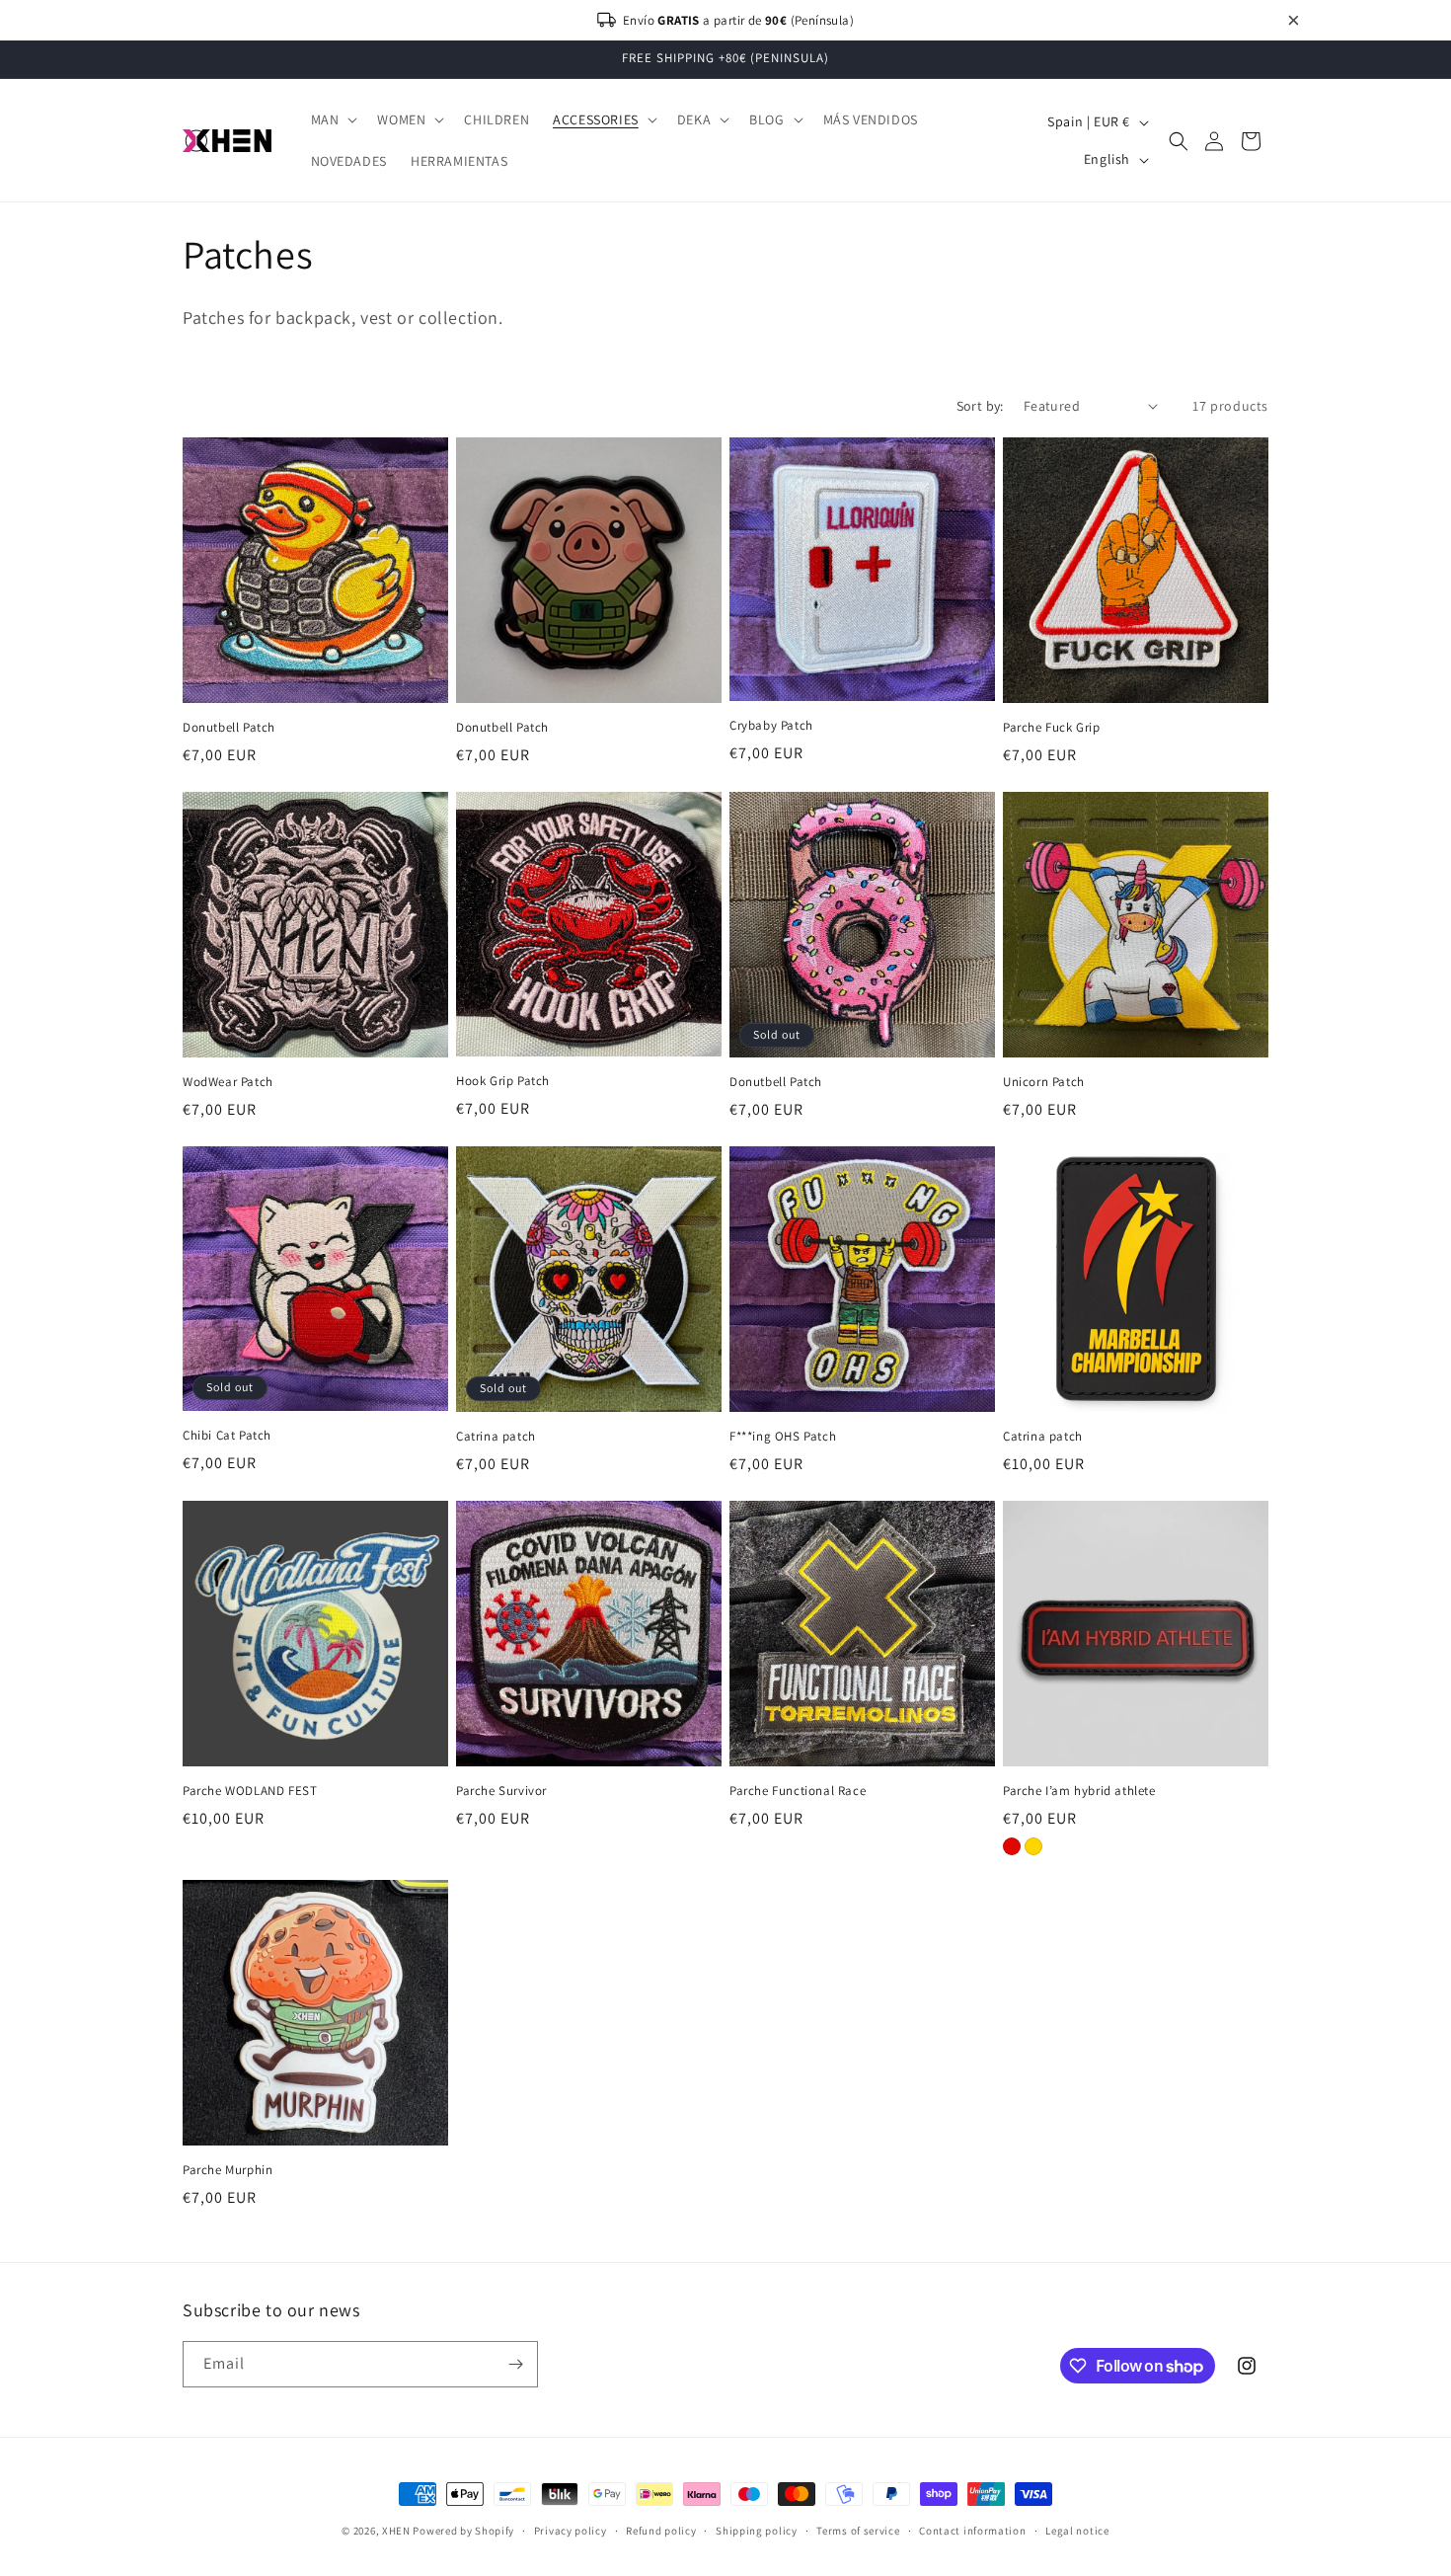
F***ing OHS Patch (783, 1437)
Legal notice (1077, 2531)
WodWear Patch (228, 1082)
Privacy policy (571, 2531)
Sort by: (980, 406)
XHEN (398, 2531)
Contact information (972, 2531)
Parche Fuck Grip (1052, 728)
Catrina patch (496, 1437)
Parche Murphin (228, 2170)
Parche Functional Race (798, 1791)
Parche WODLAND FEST (250, 1791)
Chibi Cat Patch (227, 1436)
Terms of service (858, 2531)
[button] (333, 119)
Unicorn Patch (1044, 1082)
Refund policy (661, 2531)
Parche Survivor (501, 1791)
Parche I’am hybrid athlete (1079, 1791)
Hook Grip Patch (503, 1081)
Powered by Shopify (463, 2531)
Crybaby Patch (771, 726)
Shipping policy (757, 2531)
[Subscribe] (515, 2364)
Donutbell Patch (229, 728)
